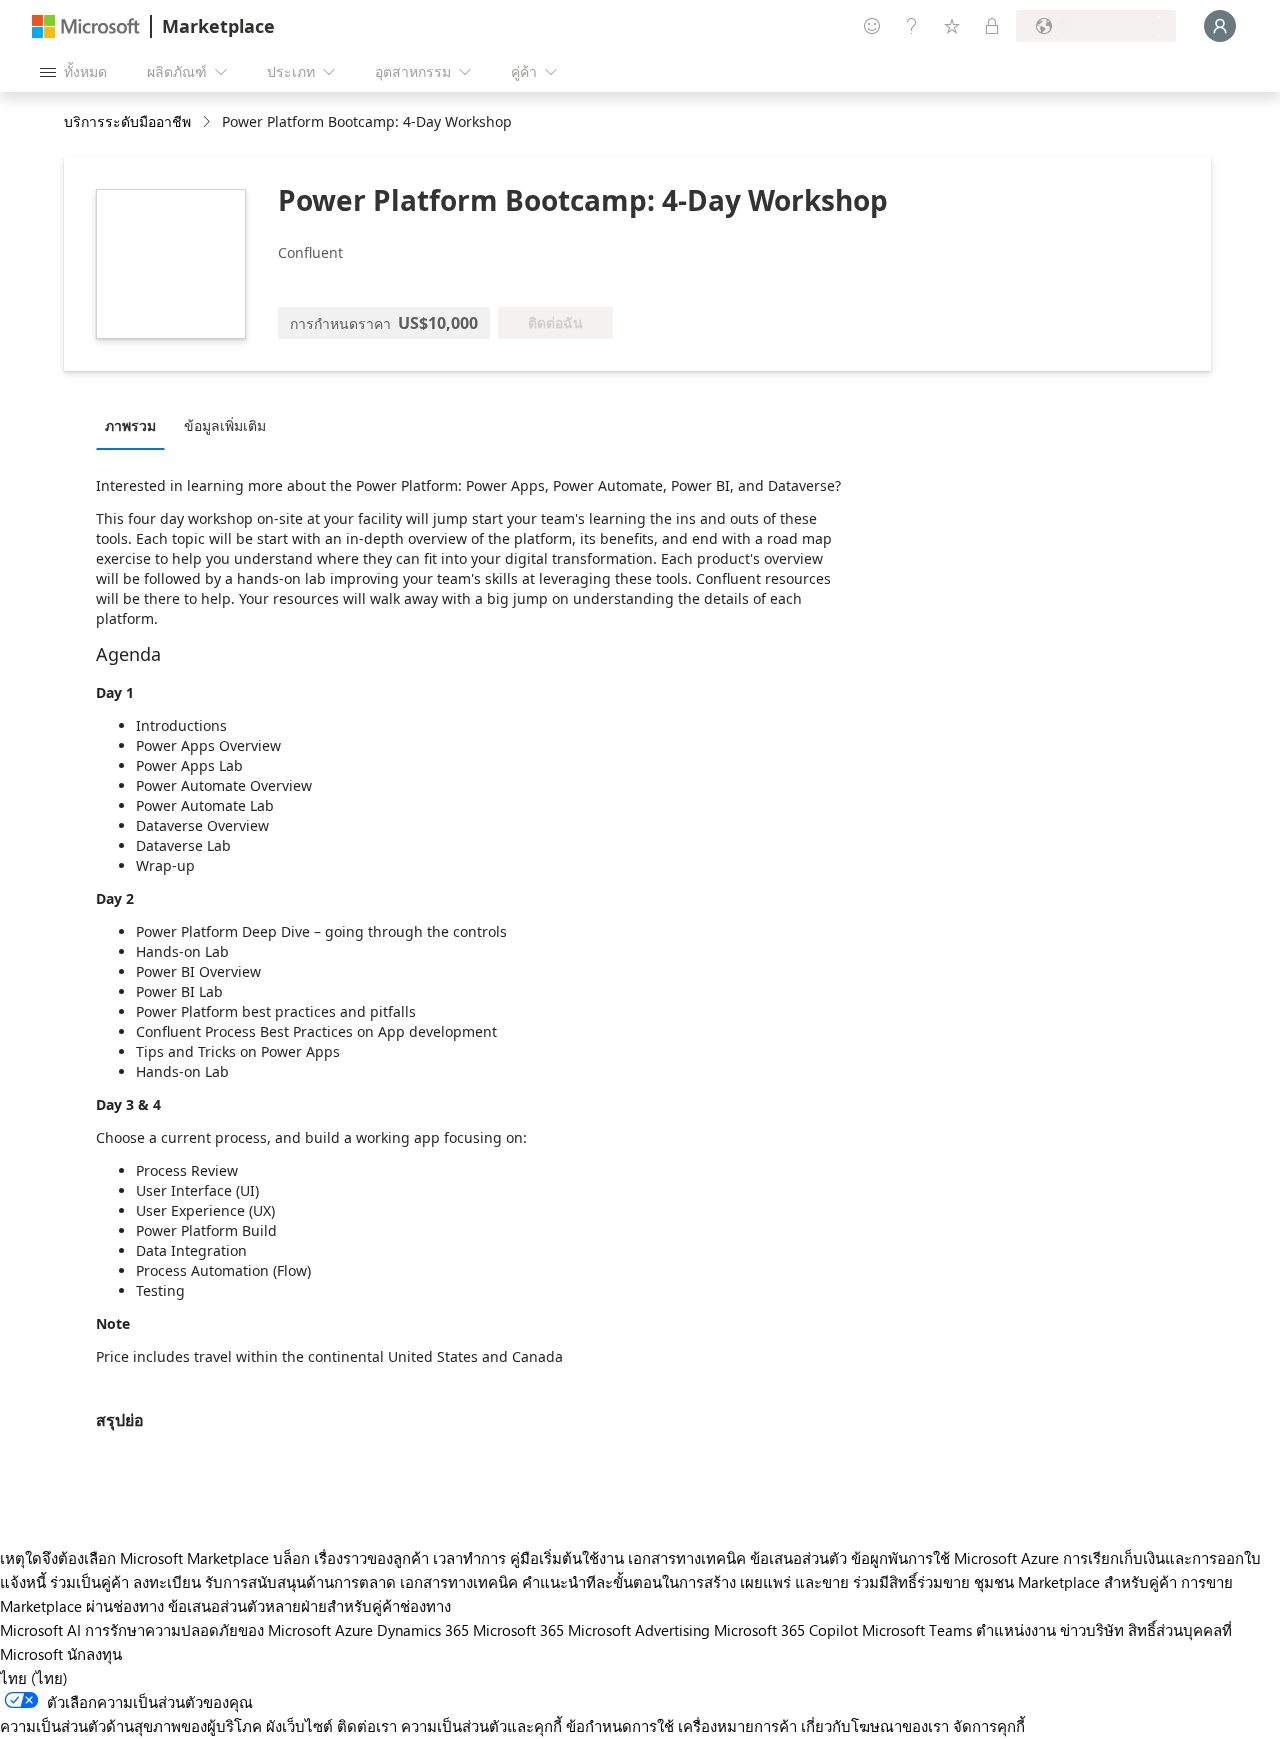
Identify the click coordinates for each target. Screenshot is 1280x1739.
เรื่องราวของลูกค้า (371, 1558)
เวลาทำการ (469, 1558)
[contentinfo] (208, 122)
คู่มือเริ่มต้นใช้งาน (567, 1558)
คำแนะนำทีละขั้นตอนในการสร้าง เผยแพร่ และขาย (685, 1582)
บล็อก (291, 1558)
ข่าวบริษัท (1092, 1630)
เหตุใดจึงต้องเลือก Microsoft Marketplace (134, 1558)
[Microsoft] (86, 26)
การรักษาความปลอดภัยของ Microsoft (208, 1630)
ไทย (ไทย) (34, 1678)
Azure (354, 1630)
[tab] (135, 425)
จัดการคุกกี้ (989, 1726)
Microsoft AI (40, 1630)
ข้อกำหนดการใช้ (620, 1726)
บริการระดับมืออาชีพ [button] (127, 121)
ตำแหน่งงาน (1016, 1630)
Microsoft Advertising (639, 1630)
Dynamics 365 (423, 1630)
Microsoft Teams (917, 1630)
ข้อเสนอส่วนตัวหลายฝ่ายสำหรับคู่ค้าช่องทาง (309, 1606)
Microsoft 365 (518, 1630)
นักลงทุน (94, 1654)
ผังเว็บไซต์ (299, 1726)
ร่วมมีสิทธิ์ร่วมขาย (911, 1582)
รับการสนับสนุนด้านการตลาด (300, 1582)
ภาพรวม (130, 425)
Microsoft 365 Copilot (786, 1630)
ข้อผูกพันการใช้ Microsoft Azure (957, 1558)
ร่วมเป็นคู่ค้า (89, 1582)
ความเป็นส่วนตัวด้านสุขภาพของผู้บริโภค (131, 1726)
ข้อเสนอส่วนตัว (798, 1558)
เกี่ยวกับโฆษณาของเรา (875, 1726)
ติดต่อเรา (367, 1726)
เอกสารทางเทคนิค (687, 1558)
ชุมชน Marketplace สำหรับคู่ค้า (1075, 1582)
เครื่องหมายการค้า (737, 1726)
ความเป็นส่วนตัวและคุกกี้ (481, 1726)
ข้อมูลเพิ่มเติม (225, 425)
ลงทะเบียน (167, 1582)
